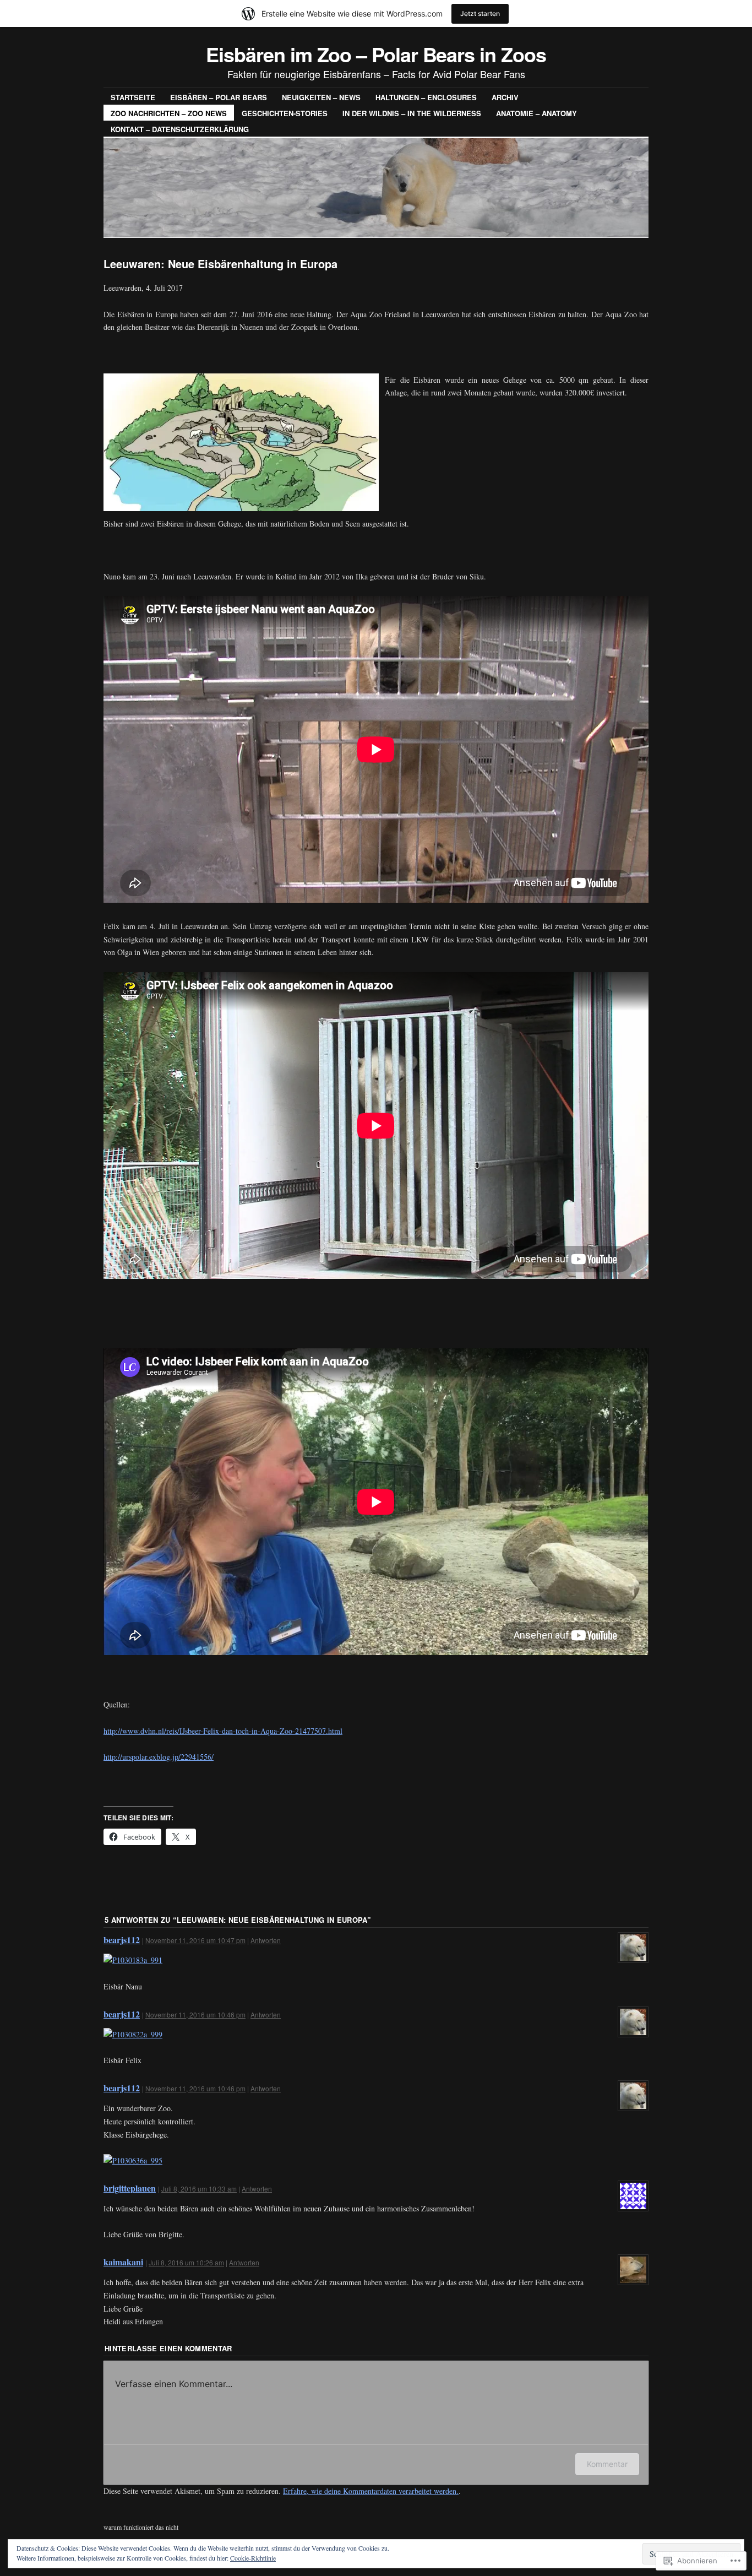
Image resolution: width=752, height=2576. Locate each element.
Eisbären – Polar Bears (219, 97)
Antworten (266, 1940)
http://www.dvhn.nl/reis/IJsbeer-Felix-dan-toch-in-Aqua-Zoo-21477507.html (223, 1731)
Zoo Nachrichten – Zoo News (169, 113)
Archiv (505, 97)
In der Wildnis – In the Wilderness (412, 113)
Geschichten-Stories (285, 113)
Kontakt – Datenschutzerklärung (180, 129)
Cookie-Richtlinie (253, 2558)
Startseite (133, 97)
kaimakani (123, 2262)
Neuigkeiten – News (321, 97)
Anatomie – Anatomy (536, 113)
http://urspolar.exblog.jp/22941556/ (159, 1757)
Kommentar (607, 2464)
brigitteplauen (130, 2188)
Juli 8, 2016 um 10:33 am (199, 2189)
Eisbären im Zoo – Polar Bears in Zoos (376, 54)
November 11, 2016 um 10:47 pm (195, 1940)
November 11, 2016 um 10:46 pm (195, 2014)
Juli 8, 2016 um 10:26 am (186, 2262)
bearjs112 (122, 1940)
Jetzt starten (480, 13)
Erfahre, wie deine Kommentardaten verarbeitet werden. (371, 2491)
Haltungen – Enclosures (426, 97)
